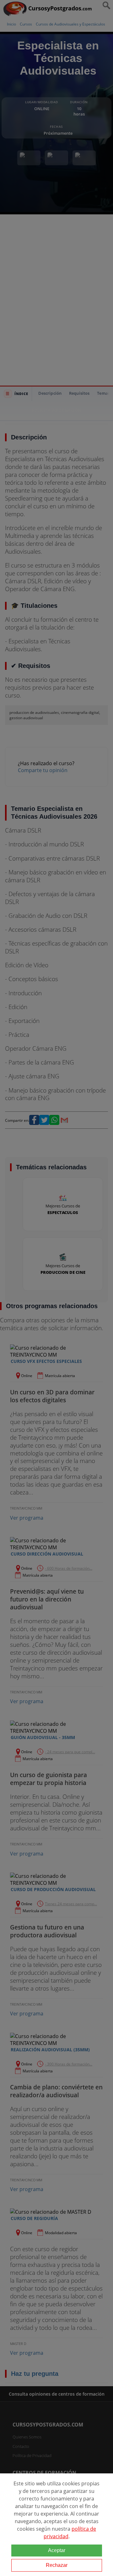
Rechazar (57, 2565)
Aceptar (57, 2550)
